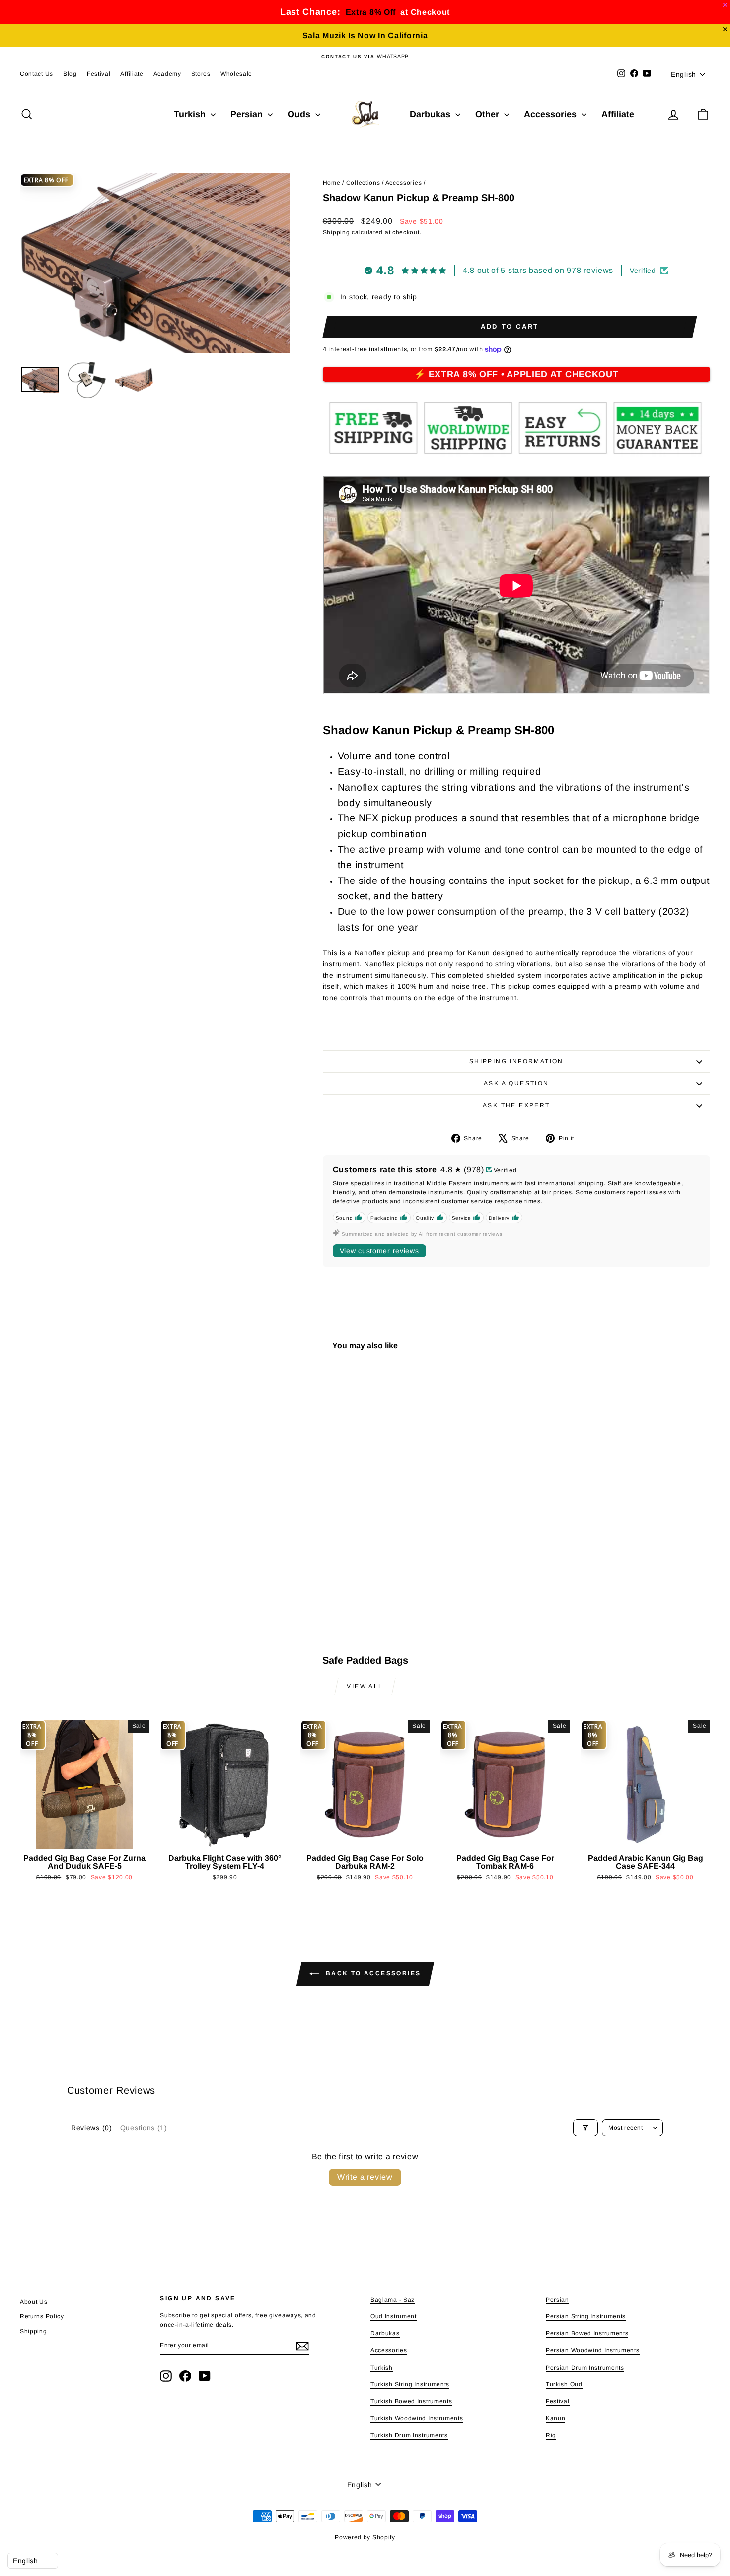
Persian (248, 114)
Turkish (191, 114)
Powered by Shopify (365, 2537)
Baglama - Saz (393, 2300)
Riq (551, 2435)
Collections (363, 183)
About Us (34, 2302)
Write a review (365, 2177)
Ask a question (516, 1083)
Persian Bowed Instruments (587, 2333)
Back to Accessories (372, 1973)
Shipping (336, 232)
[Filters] (585, 2128)
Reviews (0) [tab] (92, 2128)
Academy (167, 74)
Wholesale (236, 74)
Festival (99, 74)
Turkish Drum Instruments (409, 2435)
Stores (201, 74)
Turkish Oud (564, 2384)
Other (488, 114)
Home (332, 183)
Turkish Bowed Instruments (411, 2401)
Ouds (300, 114)
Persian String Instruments (586, 2316)
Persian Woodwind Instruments (593, 2350)
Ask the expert (516, 1105)
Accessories (551, 114)
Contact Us (36, 74)
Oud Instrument (394, 2316)
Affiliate (132, 74)
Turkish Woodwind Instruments (417, 2418)
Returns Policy (42, 2316)
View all (365, 1686)
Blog (70, 74)
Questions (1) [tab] (144, 2128)
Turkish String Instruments (410, 2384)
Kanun (556, 2418)
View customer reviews (379, 1251)
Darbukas (431, 114)
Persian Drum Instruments (585, 2368)
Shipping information (516, 1061)
